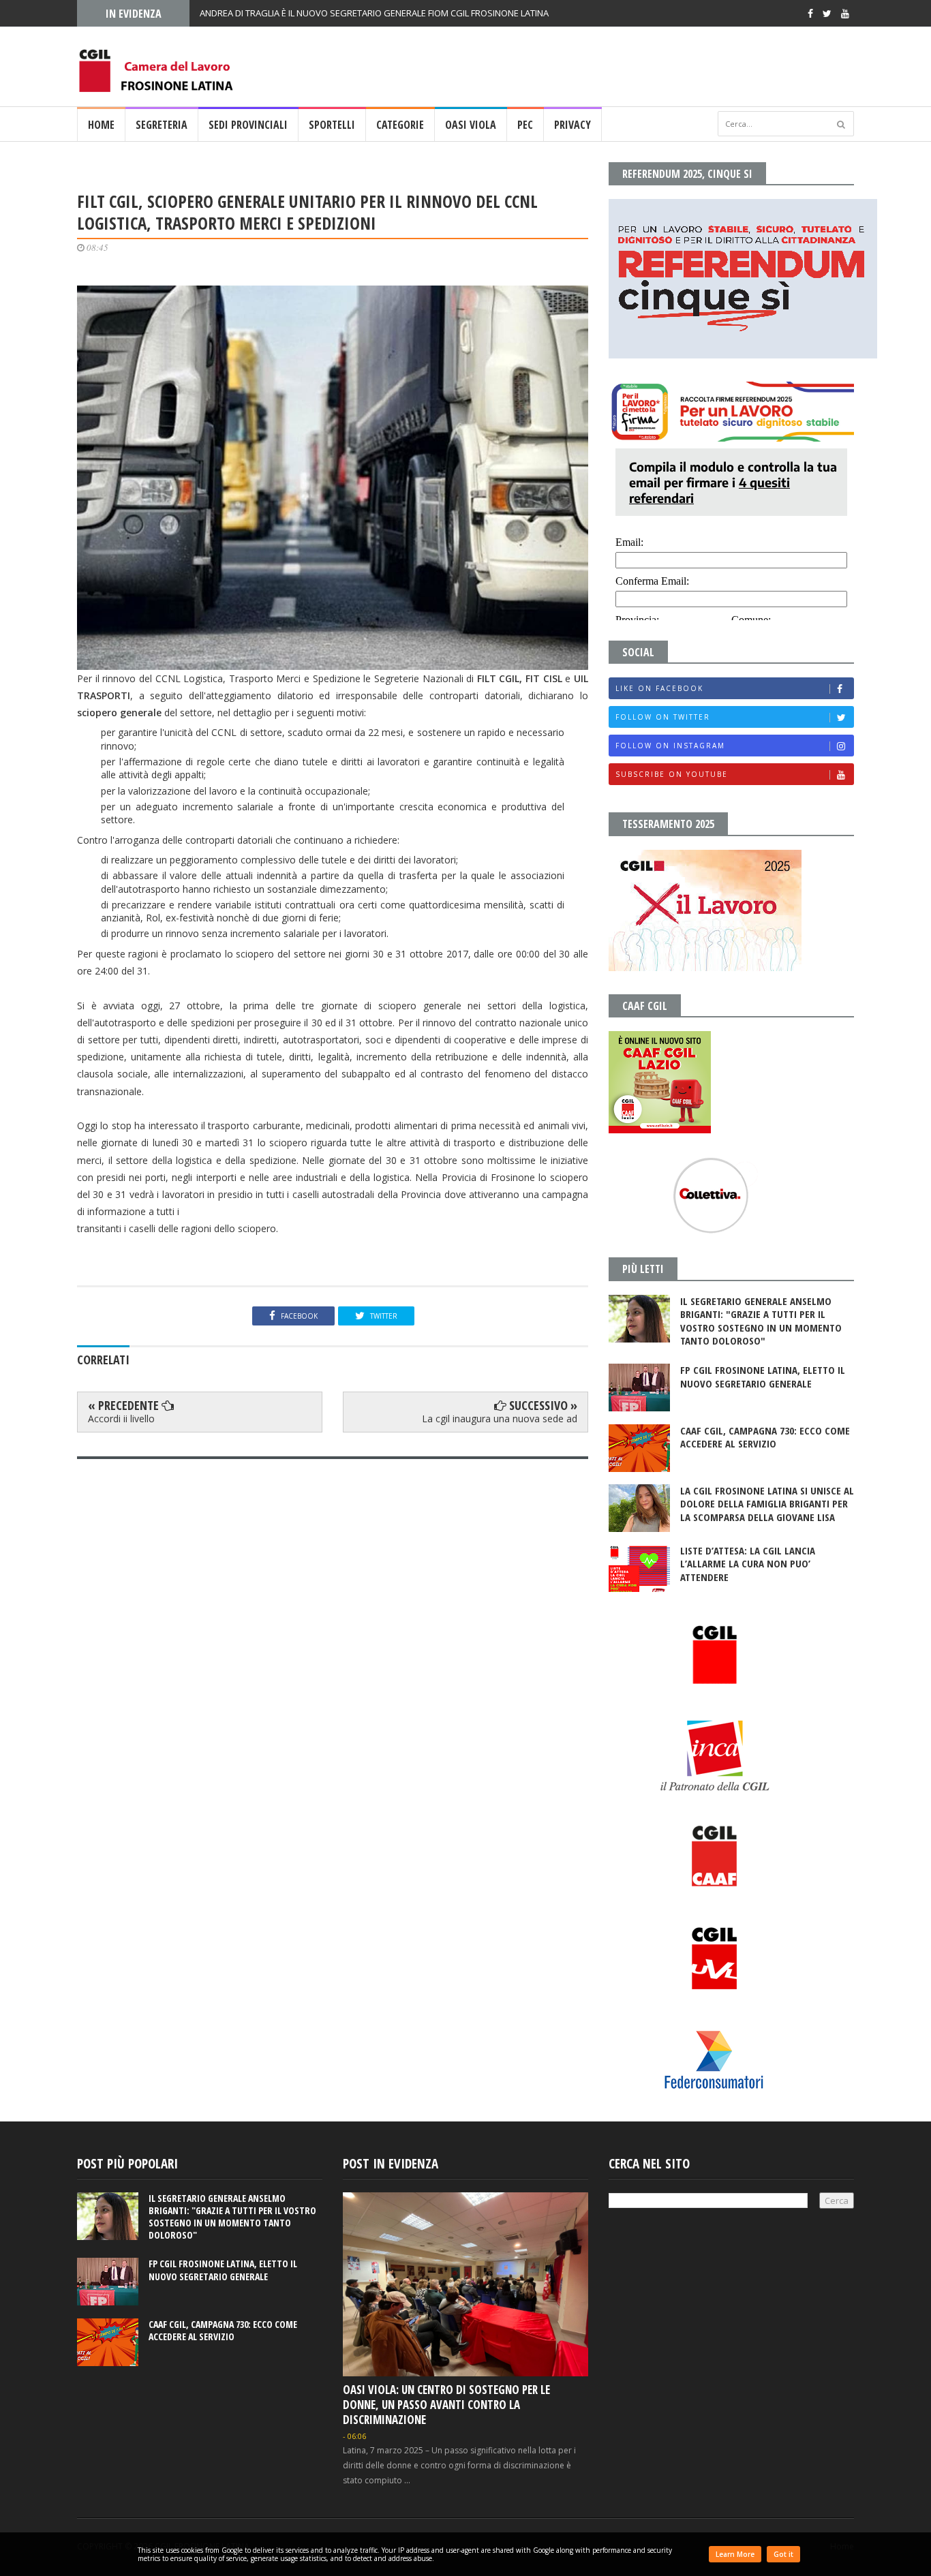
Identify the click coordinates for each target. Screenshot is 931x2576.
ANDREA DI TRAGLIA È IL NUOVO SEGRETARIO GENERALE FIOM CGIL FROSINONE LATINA (374, 13)
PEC (525, 125)
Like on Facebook (659, 688)
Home (101, 125)
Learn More (735, 2554)
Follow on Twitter (663, 717)
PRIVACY (573, 125)
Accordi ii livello (121, 1419)
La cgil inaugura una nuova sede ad (500, 1419)
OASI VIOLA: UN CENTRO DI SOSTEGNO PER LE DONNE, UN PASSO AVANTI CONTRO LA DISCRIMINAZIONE (446, 2405)
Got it (783, 2554)
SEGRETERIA (162, 125)
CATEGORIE (400, 125)
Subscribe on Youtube (672, 774)
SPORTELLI (332, 125)
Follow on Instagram (670, 746)
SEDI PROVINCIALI (248, 125)
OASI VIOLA (471, 125)
